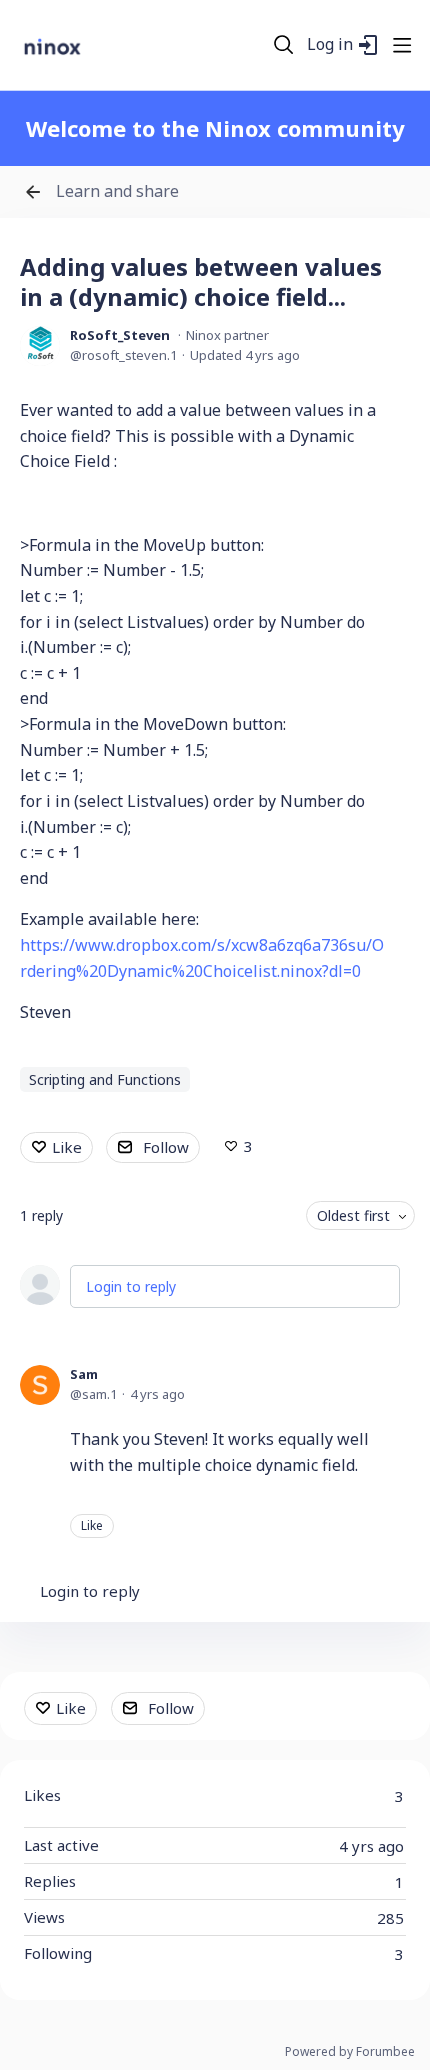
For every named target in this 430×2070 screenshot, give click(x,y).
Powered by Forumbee (350, 2052)
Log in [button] (330, 45)
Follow (166, 1147)
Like (67, 1147)
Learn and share (117, 192)
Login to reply (131, 1286)
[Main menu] (402, 45)
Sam (84, 1374)
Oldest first (353, 1215)
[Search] (284, 45)
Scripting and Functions (105, 1079)
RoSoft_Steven (120, 335)
